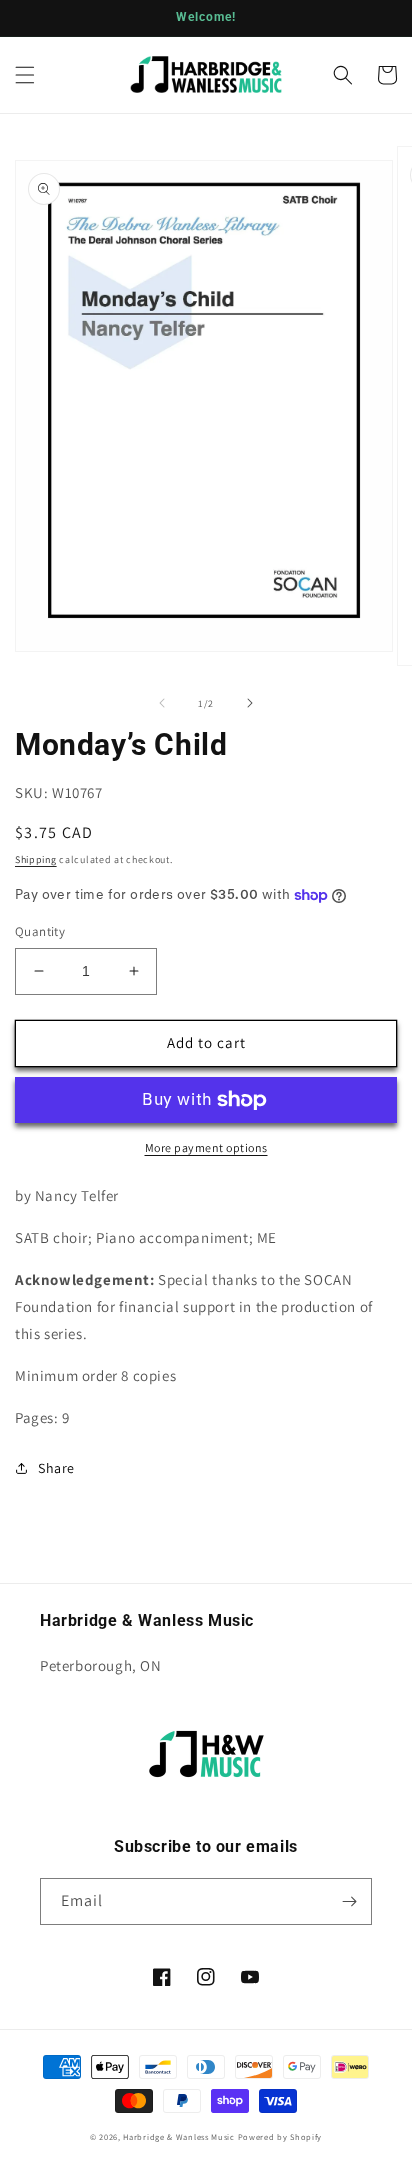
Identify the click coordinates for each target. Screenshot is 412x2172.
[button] (25, 75)
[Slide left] (162, 703)
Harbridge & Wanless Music (179, 2136)
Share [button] (56, 1468)
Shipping (36, 859)
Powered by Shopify (280, 2136)
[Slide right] (250, 703)
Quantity (40, 931)
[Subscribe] (349, 1901)
